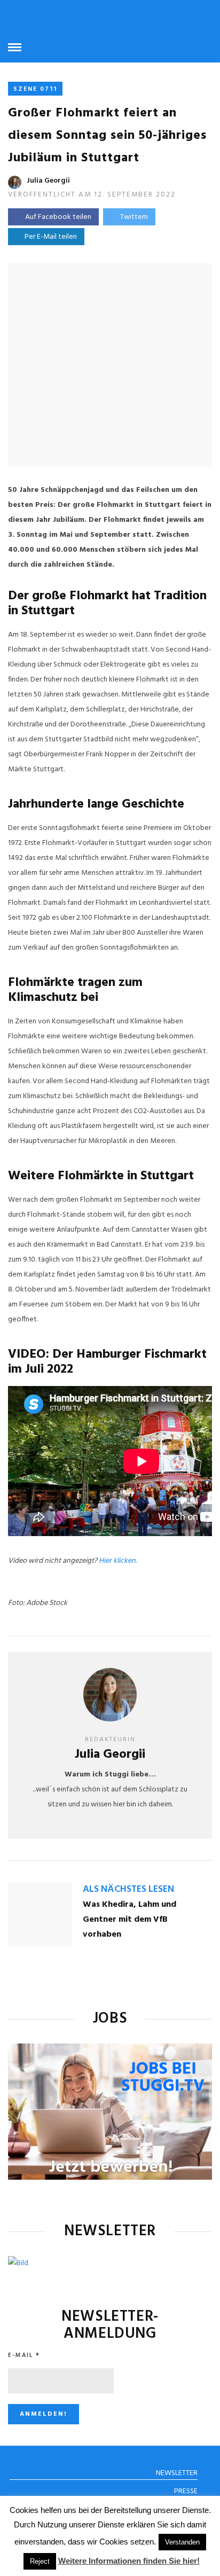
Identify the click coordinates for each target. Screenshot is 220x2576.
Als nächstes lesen (128, 1889)
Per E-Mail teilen (49, 237)
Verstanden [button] (182, 2542)
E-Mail (24, 2355)
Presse (186, 2491)
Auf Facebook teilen (58, 217)
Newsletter (177, 2473)
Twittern (134, 217)
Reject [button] (40, 2561)
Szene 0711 (35, 89)
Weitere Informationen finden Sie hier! (129, 2561)
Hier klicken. (118, 1561)
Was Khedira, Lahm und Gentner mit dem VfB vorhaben (129, 1920)
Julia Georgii (48, 181)
